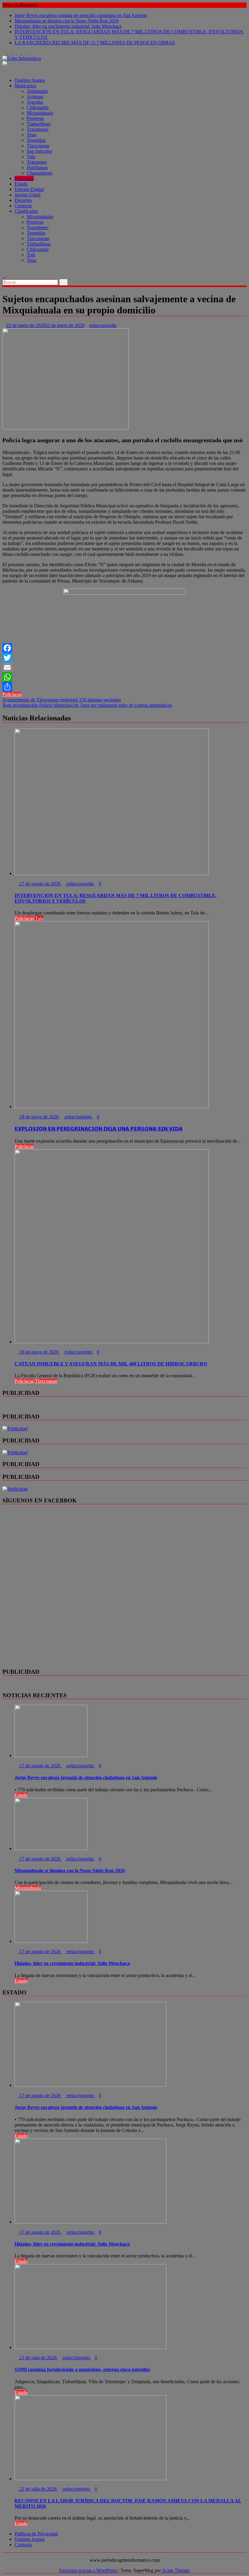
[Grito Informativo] (4, 70)
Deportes (23, 200)
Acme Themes (176, 2570)
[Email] (124, 667)
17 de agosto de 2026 (40, 884)
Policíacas (24, 178)
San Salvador (39, 151)
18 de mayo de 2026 (39, 1117)
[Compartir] (124, 687)
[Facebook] (124, 648)
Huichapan (37, 167)
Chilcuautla (38, 107)
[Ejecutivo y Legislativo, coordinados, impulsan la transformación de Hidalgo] (4, 271)
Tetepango (37, 162)
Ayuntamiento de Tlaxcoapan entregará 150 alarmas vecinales (62, 700)
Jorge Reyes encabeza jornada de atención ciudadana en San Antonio (81, 15)
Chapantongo (40, 173)
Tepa (31, 135)
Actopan (35, 97)
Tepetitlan (36, 140)
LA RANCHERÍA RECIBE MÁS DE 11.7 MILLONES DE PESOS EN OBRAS (95, 43)
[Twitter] (124, 658)
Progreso (35, 118)
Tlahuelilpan (39, 124)
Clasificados (26, 211)
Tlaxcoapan (38, 146)
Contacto (23, 206)
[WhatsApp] (124, 677)
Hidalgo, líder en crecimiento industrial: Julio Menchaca (68, 26)
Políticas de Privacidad (36, 2534)
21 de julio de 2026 (38, 2358)
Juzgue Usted (27, 195)
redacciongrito (103, 325)
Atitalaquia (37, 91)
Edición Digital (29, 189)
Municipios (25, 86)
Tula (31, 157)
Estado (21, 184)
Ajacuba (35, 102)
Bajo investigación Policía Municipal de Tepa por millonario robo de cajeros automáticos (87, 705)
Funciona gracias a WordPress (88, 2570)
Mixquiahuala (40, 113)
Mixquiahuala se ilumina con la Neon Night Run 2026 (67, 21)
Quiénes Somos (30, 80)
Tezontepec (38, 129)
